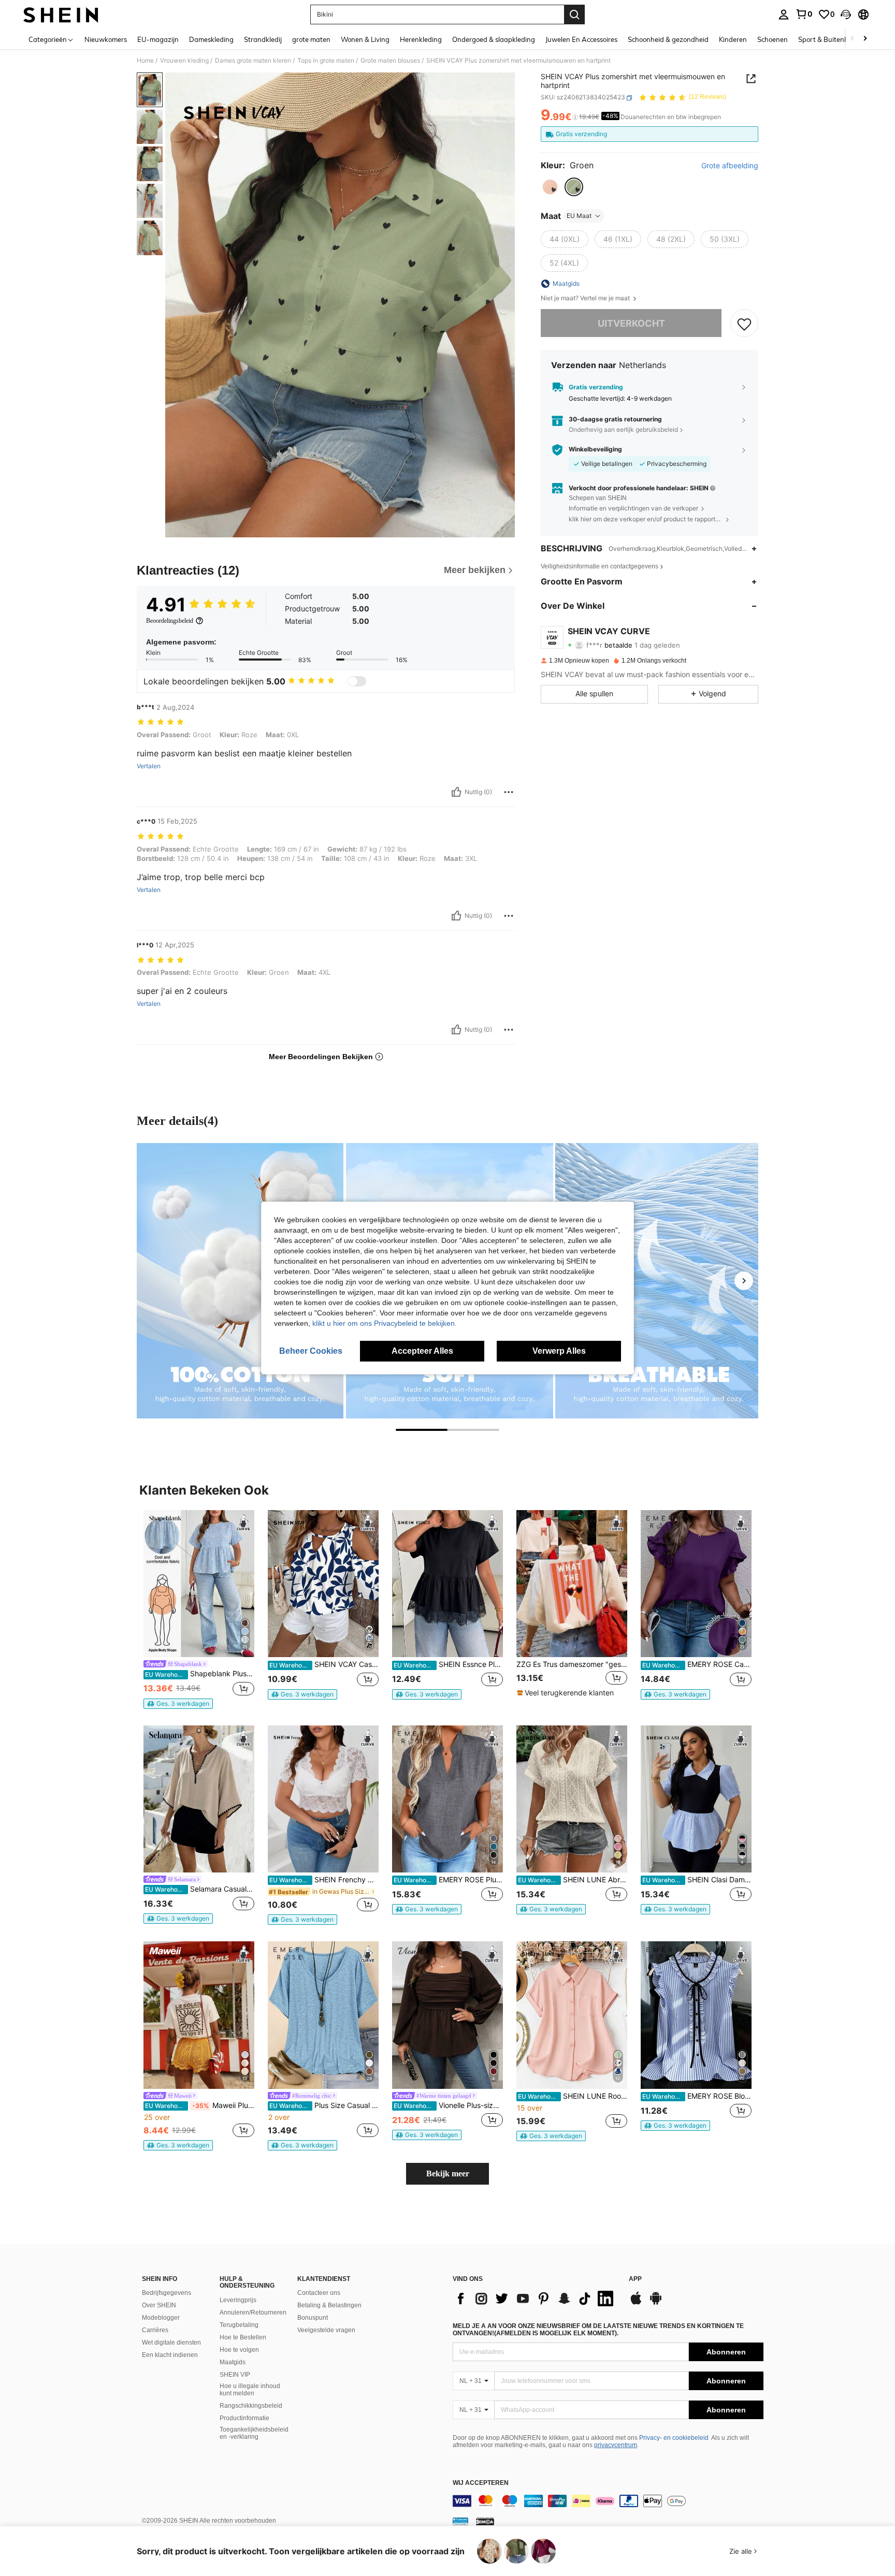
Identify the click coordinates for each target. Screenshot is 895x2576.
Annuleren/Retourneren (253, 2312)
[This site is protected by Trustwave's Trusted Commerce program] (460, 2521)
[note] (178, 1704)
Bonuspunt (313, 2318)
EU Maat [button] (579, 216)
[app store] (636, 2303)
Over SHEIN (159, 2305)
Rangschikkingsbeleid (251, 2406)
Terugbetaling (239, 2325)
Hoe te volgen (239, 2350)
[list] (536, 2299)
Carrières (155, 2330)
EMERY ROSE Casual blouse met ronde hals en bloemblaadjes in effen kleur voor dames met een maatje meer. (697, 1664)
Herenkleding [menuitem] (421, 39)
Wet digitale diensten (171, 2343)
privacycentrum (616, 2445)
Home (145, 61)
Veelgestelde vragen (326, 2330)
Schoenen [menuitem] (773, 39)
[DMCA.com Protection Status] (485, 2521)
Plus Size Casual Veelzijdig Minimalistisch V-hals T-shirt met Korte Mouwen (324, 2105)
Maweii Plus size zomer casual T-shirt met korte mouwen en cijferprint (200, 2105)
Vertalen (149, 766)
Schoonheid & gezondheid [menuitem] (668, 39)
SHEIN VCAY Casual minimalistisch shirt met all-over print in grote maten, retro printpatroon (324, 1664)
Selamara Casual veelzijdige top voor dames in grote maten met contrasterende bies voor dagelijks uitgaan (200, 1889)
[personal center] (784, 14)
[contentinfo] (608, 2501)
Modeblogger (161, 2318)
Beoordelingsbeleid (170, 621)
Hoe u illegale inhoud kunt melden (250, 2390)
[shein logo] (61, 14)
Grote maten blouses (390, 61)
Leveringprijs (238, 2300)
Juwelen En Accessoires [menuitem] (581, 39)
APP (635, 2279)
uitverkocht (631, 323)
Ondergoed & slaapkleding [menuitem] (494, 39)
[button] (846, 14)
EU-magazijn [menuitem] (158, 39)
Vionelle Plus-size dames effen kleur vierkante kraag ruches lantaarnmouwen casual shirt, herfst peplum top (448, 2105)
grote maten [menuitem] (311, 39)
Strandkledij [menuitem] (263, 39)
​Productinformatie (244, 2418)
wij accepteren (481, 2483)
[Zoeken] (574, 14)
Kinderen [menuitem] (733, 39)
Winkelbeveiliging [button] (595, 450)
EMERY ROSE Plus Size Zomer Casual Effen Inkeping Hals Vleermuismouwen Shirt (448, 1880)
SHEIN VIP (235, 2375)
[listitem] (199, 1609)
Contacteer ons (319, 2293)
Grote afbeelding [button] (730, 166)
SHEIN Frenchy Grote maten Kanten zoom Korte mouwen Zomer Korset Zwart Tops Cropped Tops (324, 1880)
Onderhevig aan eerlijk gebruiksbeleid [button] (623, 429)
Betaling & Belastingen (329, 2305)
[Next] (744, 1281)
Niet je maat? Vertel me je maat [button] (586, 298)
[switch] (357, 681)
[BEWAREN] (744, 324)
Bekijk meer (448, 2173)
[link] (804, 14)
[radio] (550, 187)
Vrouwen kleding (184, 61)
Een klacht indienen (170, 2355)
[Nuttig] (456, 792)
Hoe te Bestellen (243, 2337)
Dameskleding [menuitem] (211, 39)
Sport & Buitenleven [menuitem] (829, 39)
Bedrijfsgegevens (167, 2293)
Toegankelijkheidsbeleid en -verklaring (254, 2433)
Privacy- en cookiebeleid (674, 2438)
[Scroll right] (865, 39)
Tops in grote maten (326, 61)
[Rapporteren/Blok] (509, 792)
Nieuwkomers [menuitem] (106, 39)
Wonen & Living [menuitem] (365, 39)
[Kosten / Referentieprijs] (575, 118)
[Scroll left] (853, 39)
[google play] (656, 2303)
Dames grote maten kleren (253, 61)
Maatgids (233, 2362)
